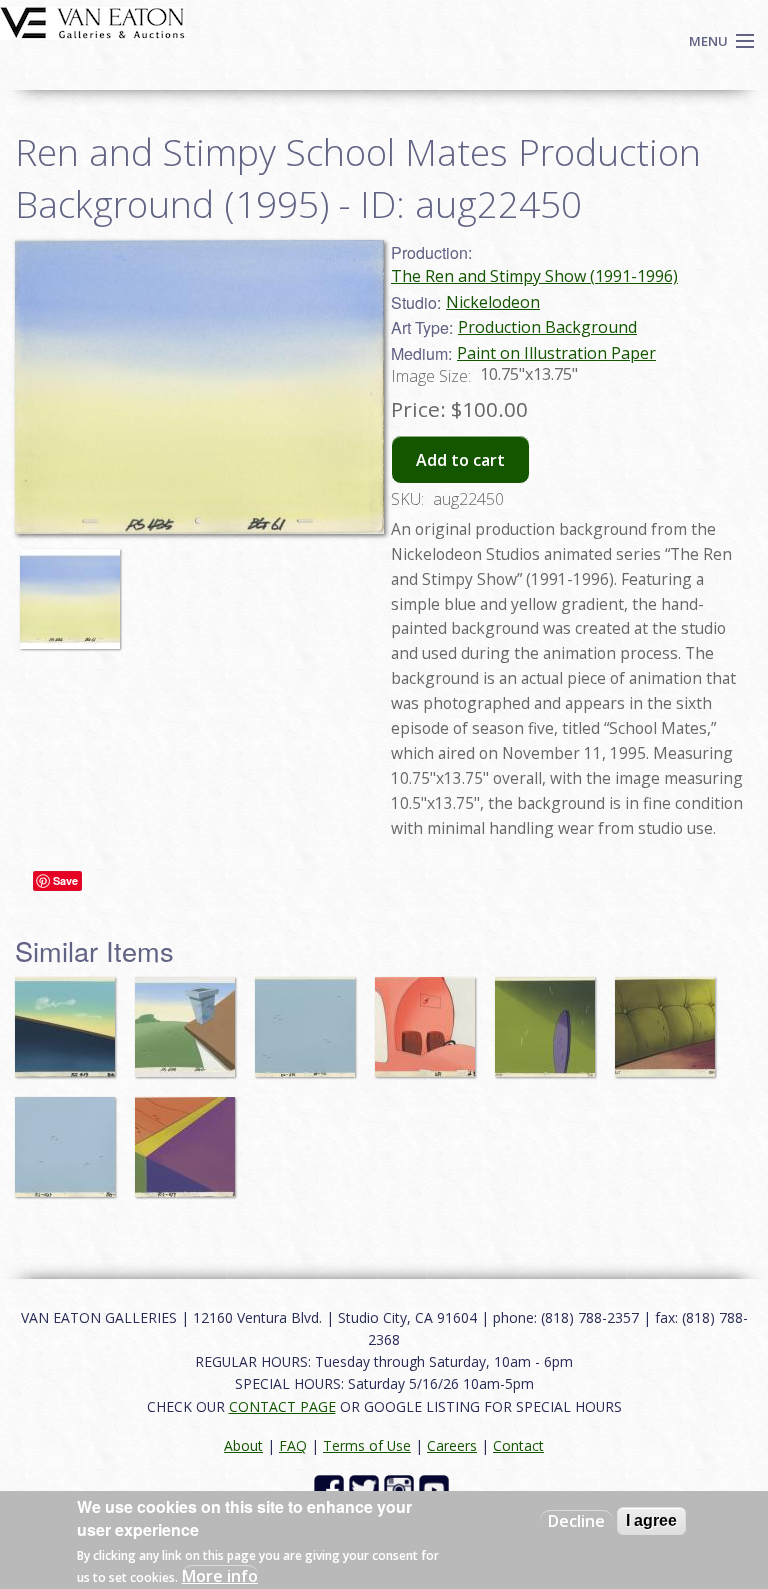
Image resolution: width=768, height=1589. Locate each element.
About (243, 1445)
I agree (651, 1520)
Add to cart (460, 460)
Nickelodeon (493, 302)
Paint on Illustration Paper (556, 353)
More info (220, 1576)
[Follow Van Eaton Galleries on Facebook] (331, 1488)
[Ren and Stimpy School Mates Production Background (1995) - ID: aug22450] (75, 590)
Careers (452, 1445)
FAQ (293, 1445)
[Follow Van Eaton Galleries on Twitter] (366, 1488)
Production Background (547, 327)
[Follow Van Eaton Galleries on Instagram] (401, 1488)
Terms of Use (367, 1445)
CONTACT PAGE (282, 1406)
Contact (518, 1445)
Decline (576, 1521)
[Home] (92, 21)
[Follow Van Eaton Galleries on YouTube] (436, 1488)
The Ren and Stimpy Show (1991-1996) (534, 276)
